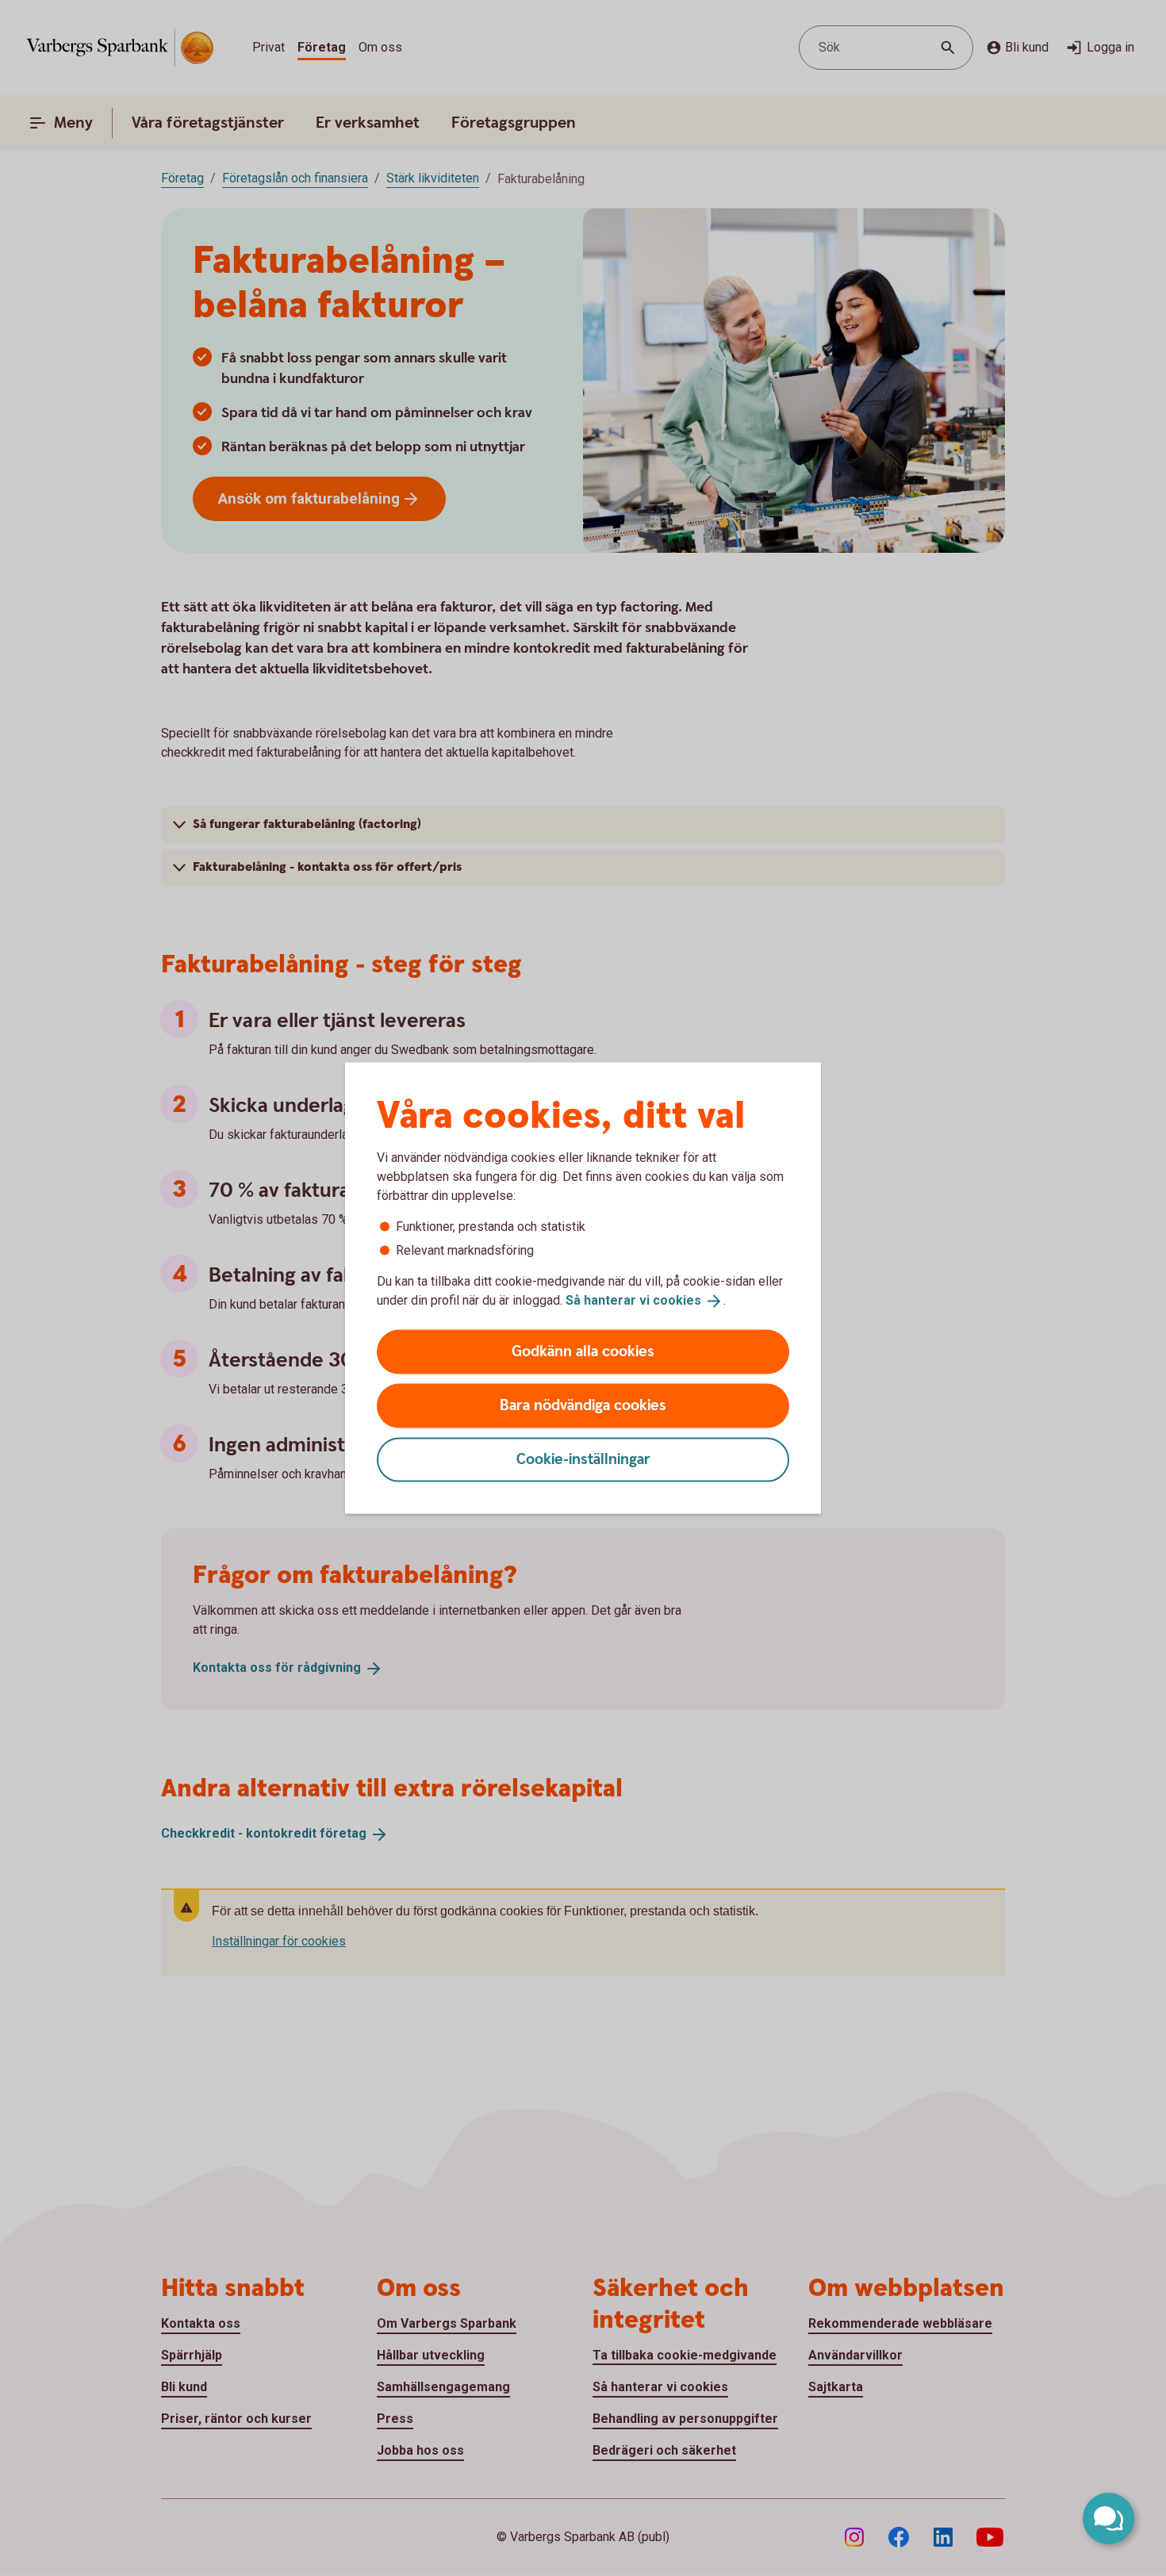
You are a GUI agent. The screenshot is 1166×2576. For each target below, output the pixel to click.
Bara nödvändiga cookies (583, 1405)
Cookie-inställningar (583, 1459)
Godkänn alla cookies (583, 1351)
